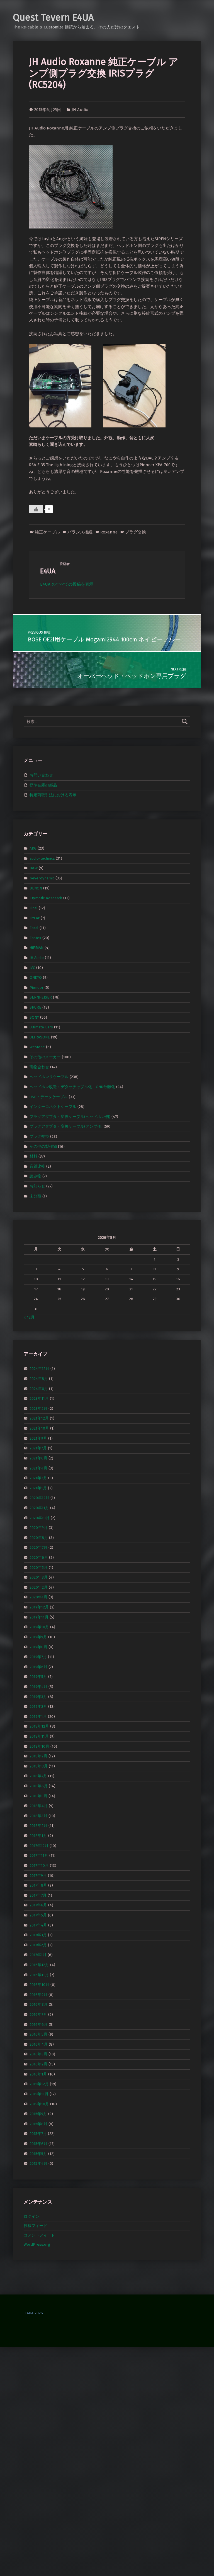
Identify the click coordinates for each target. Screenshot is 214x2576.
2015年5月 (38, 2153)
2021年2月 (38, 1478)
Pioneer (37, 988)
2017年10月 (39, 1866)
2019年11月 (39, 1617)
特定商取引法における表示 (53, 795)
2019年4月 (38, 1687)
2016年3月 (38, 2054)
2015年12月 (39, 2084)
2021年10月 (39, 1428)
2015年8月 (38, 2124)
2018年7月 (38, 1776)
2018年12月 (39, 1726)
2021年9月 (38, 1438)
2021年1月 (38, 1488)
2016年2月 (38, 2064)
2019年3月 (38, 1696)
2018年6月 (39, 1786)
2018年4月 (39, 1806)
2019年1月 (38, 1717)
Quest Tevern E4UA (53, 17)
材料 (33, 1156)
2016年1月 (38, 2074)
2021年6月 (38, 1458)
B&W (34, 868)
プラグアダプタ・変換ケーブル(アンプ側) (66, 1126)
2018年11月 (39, 1736)
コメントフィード (39, 2235)
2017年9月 (38, 1875)
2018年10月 (39, 1746)
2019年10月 (39, 1627)
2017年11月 (39, 1855)
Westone (37, 1047)
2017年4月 (38, 1925)
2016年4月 (39, 2044)
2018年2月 (38, 1826)
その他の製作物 (43, 1146)
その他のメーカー (45, 1057)
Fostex (35, 938)
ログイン (31, 2217)
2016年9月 (38, 1995)
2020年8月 (39, 1538)
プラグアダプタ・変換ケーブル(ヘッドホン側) (70, 1116)
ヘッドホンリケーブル (49, 1077)
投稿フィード (35, 2226)
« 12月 (29, 1317)
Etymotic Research (46, 898)
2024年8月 (39, 1379)
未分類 (35, 1196)
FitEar (35, 918)
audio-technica (42, 858)
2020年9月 (39, 1528)
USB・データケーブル (49, 1097)
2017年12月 (39, 1845)
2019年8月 (38, 1647)
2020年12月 (39, 1498)
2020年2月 (39, 1587)
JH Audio (80, 110)
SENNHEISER (41, 997)
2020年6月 (39, 1558)
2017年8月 (38, 1885)
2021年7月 (38, 1448)
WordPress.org (37, 2244)
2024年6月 (39, 1388)
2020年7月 (38, 1547)
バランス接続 (80, 532)
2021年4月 (38, 1468)
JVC (32, 967)
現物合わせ (39, 1067)
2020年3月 (39, 1577)
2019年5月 (38, 1677)
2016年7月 (38, 2015)
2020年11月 (39, 1508)
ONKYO (36, 977)
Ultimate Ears (41, 1027)
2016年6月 (39, 2024)
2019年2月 (38, 1706)
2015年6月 (38, 2144)
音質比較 (37, 1166)
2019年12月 (39, 1607)
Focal (34, 928)
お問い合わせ (41, 775)
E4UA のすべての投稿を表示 (67, 584)
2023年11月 (39, 1398)
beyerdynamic (42, 878)
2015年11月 (39, 2094)
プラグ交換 (136, 532)
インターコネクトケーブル (53, 1107)
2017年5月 (38, 1915)
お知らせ (37, 1186)
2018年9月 (38, 1756)
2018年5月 (38, 1796)
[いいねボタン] (36, 509)
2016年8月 (39, 2004)
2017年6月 (38, 1905)
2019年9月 (38, 1637)
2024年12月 (39, 1369)
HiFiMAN (37, 948)
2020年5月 (39, 1567)
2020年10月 (40, 1518)
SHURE (35, 1007)
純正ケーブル (47, 532)
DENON (36, 888)
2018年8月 (39, 1766)
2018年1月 (38, 1836)
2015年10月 (39, 2104)
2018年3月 (38, 1816)
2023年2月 (38, 1409)
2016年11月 (39, 1975)
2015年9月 (38, 2114)
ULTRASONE (40, 1037)
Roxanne (109, 532)
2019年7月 (38, 1657)
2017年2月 (38, 1945)
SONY (34, 1017)
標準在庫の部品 (43, 785)
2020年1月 (38, 1597)
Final (34, 908)
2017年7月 (38, 1895)
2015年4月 (38, 2163)
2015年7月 (38, 2134)
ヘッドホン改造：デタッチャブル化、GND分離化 (72, 1087)
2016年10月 (39, 1985)
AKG (33, 848)
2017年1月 (38, 1955)
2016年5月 (38, 2034)
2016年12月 (39, 1965)
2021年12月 (39, 1418)
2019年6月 (38, 1667)
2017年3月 (38, 1935)
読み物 (35, 1176)
